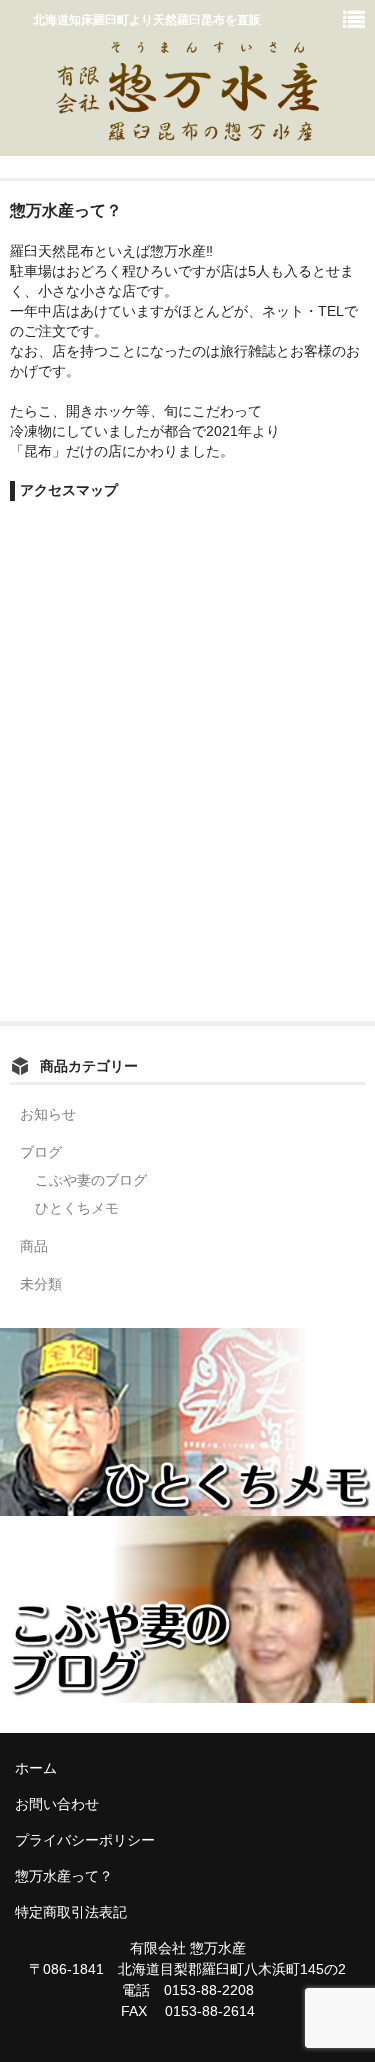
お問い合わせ (57, 1804)
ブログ (41, 1152)
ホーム (36, 1768)
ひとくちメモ (77, 1208)
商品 (34, 1246)
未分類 (41, 1284)
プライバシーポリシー (85, 1840)
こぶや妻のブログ (91, 1180)
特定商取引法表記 (71, 1912)
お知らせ (48, 1114)
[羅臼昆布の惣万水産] (187, 130)
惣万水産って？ (64, 1876)
